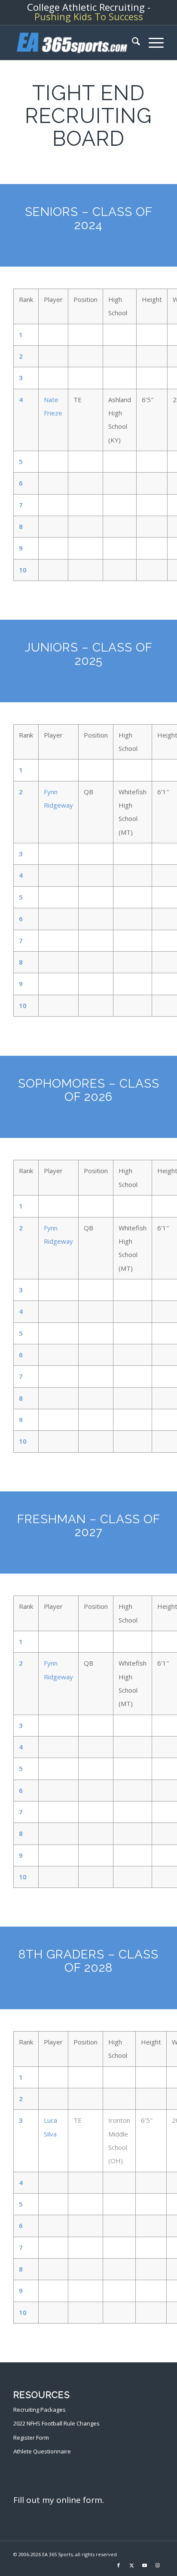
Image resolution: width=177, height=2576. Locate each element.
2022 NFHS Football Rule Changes (56, 2423)
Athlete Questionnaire (42, 2451)
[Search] (132, 43)
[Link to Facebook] (119, 2565)
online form (79, 2500)
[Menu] (152, 43)
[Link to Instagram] (157, 2565)
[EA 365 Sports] (73, 43)
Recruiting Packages (40, 2410)
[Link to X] (131, 2565)
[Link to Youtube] (144, 2565)
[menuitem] (132, 43)
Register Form (31, 2438)
